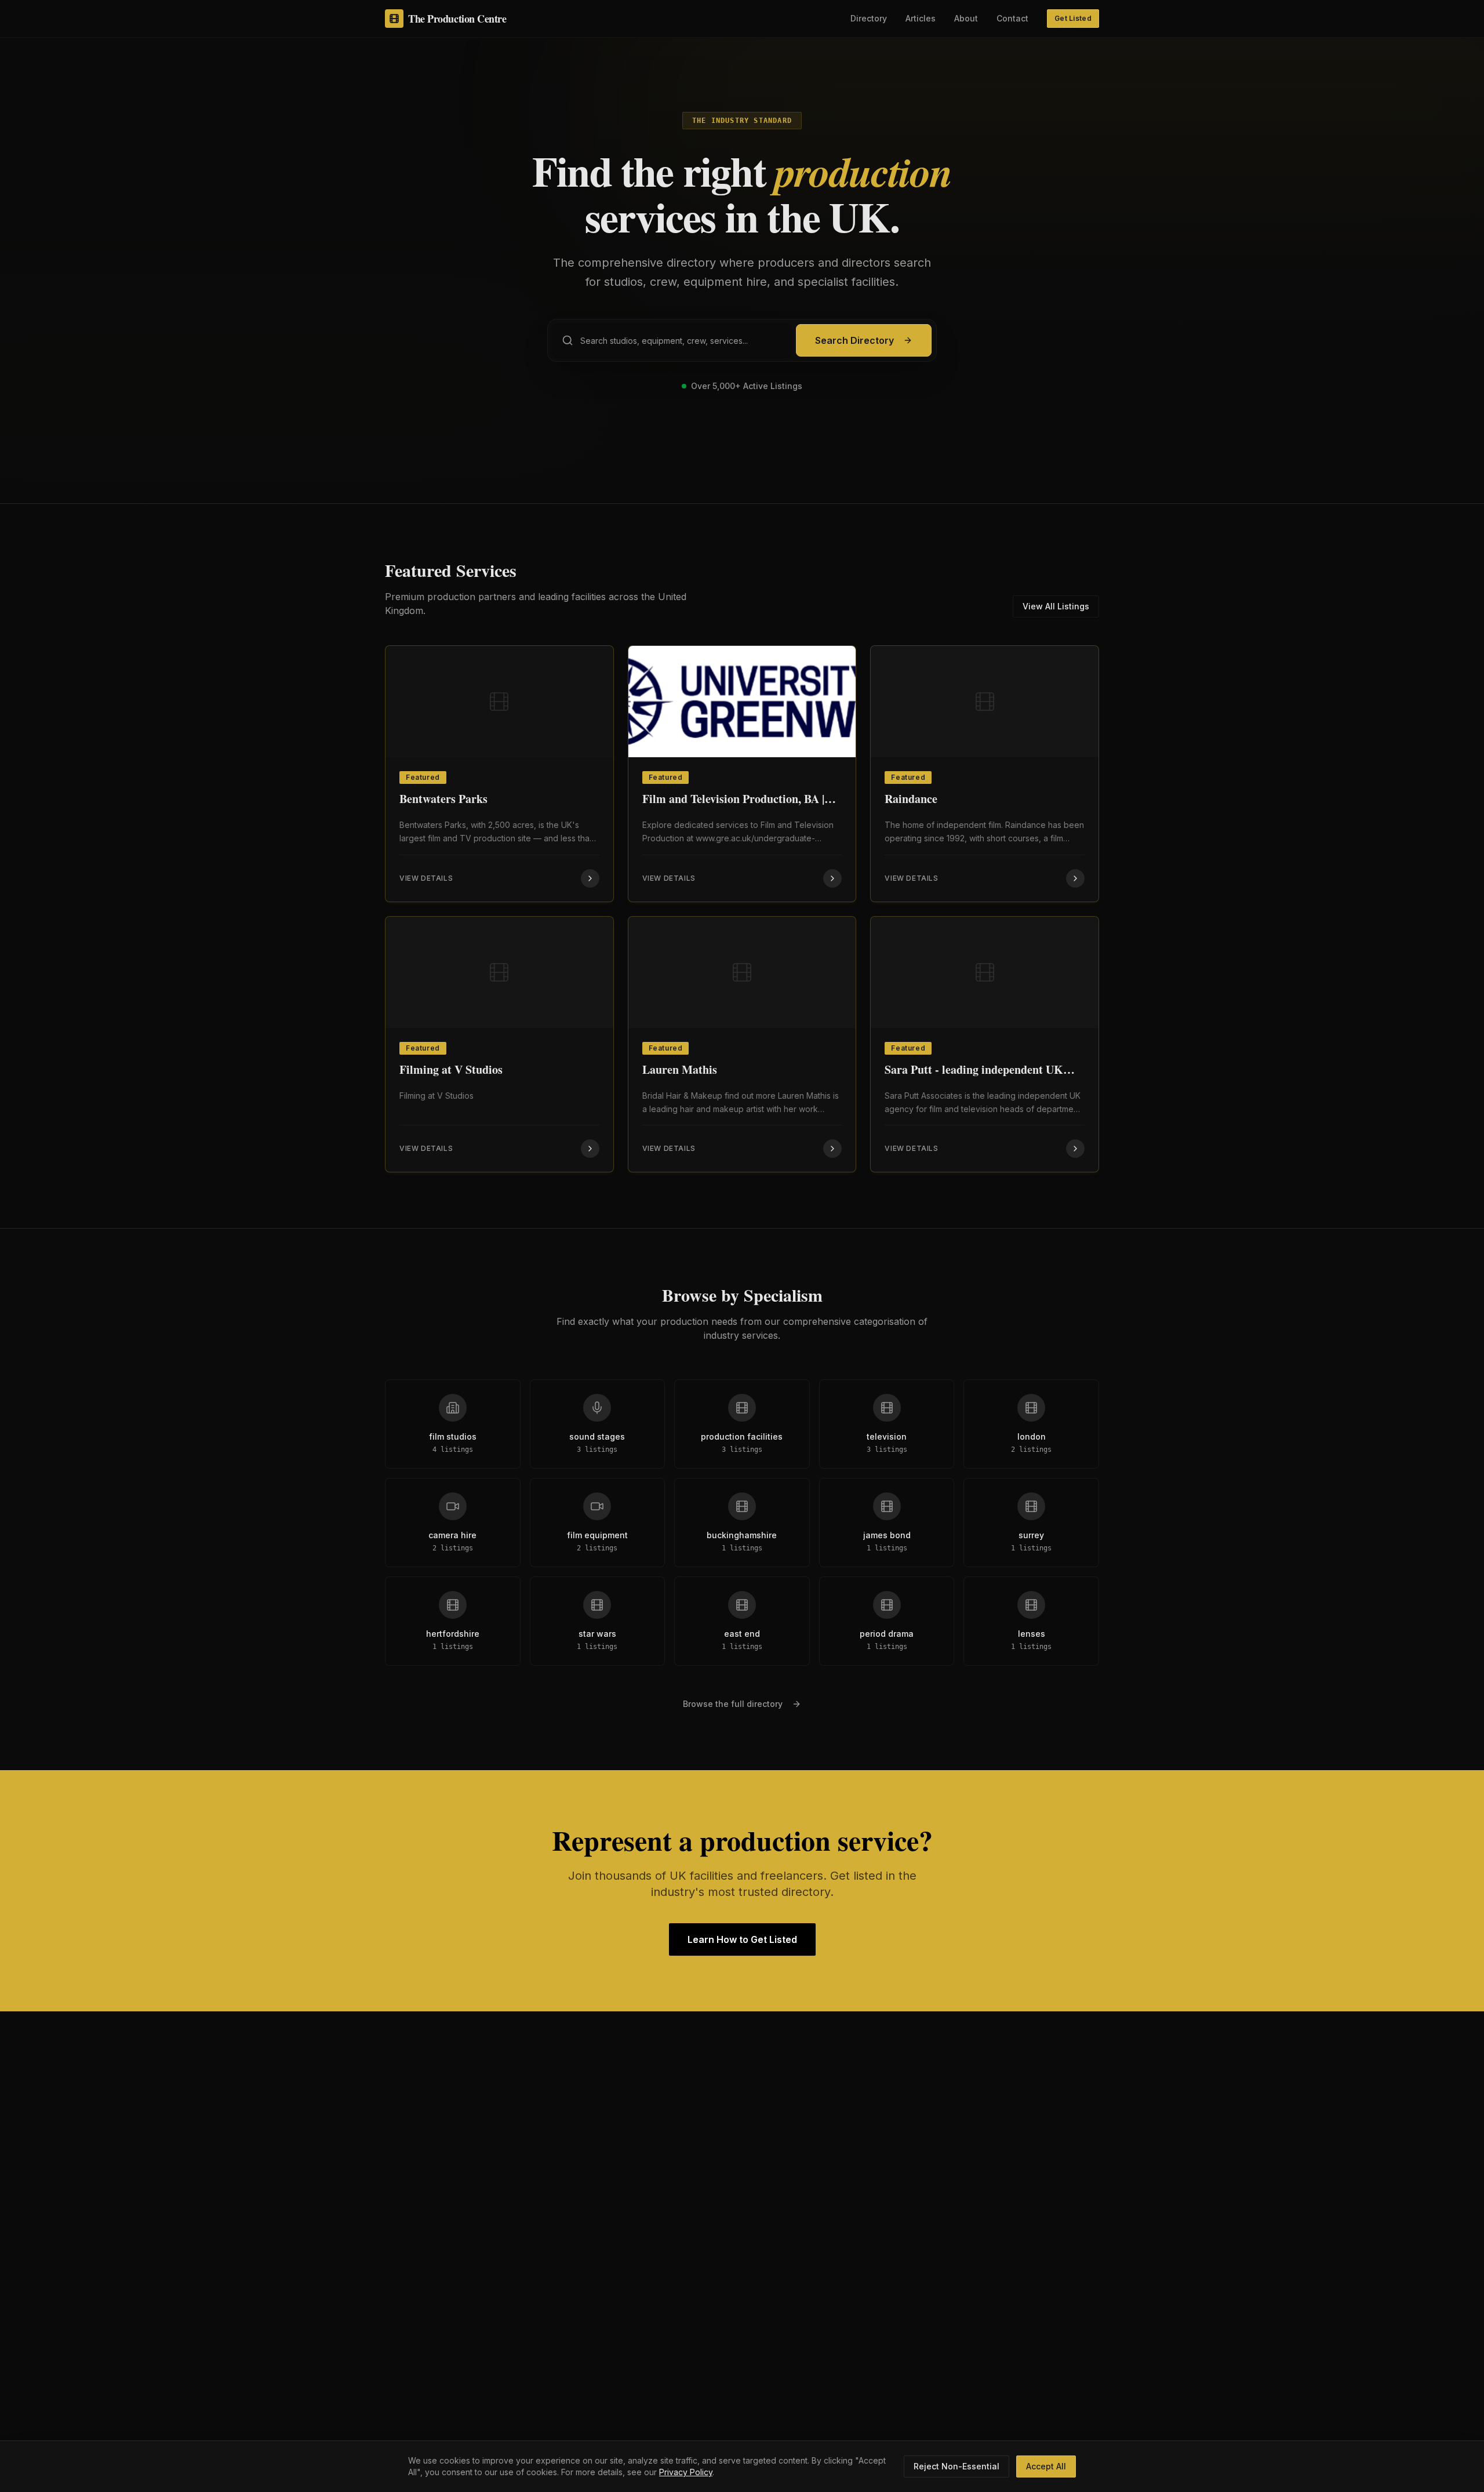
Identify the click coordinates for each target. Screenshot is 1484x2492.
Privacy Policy (686, 2472)
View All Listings (1056, 606)
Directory (869, 18)
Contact (1012, 18)
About (966, 18)
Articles (921, 18)
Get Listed (1073, 18)
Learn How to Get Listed (742, 1939)
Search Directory (854, 340)
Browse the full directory (733, 1704)
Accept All (1046, 2466)
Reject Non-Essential (956, 2466)
